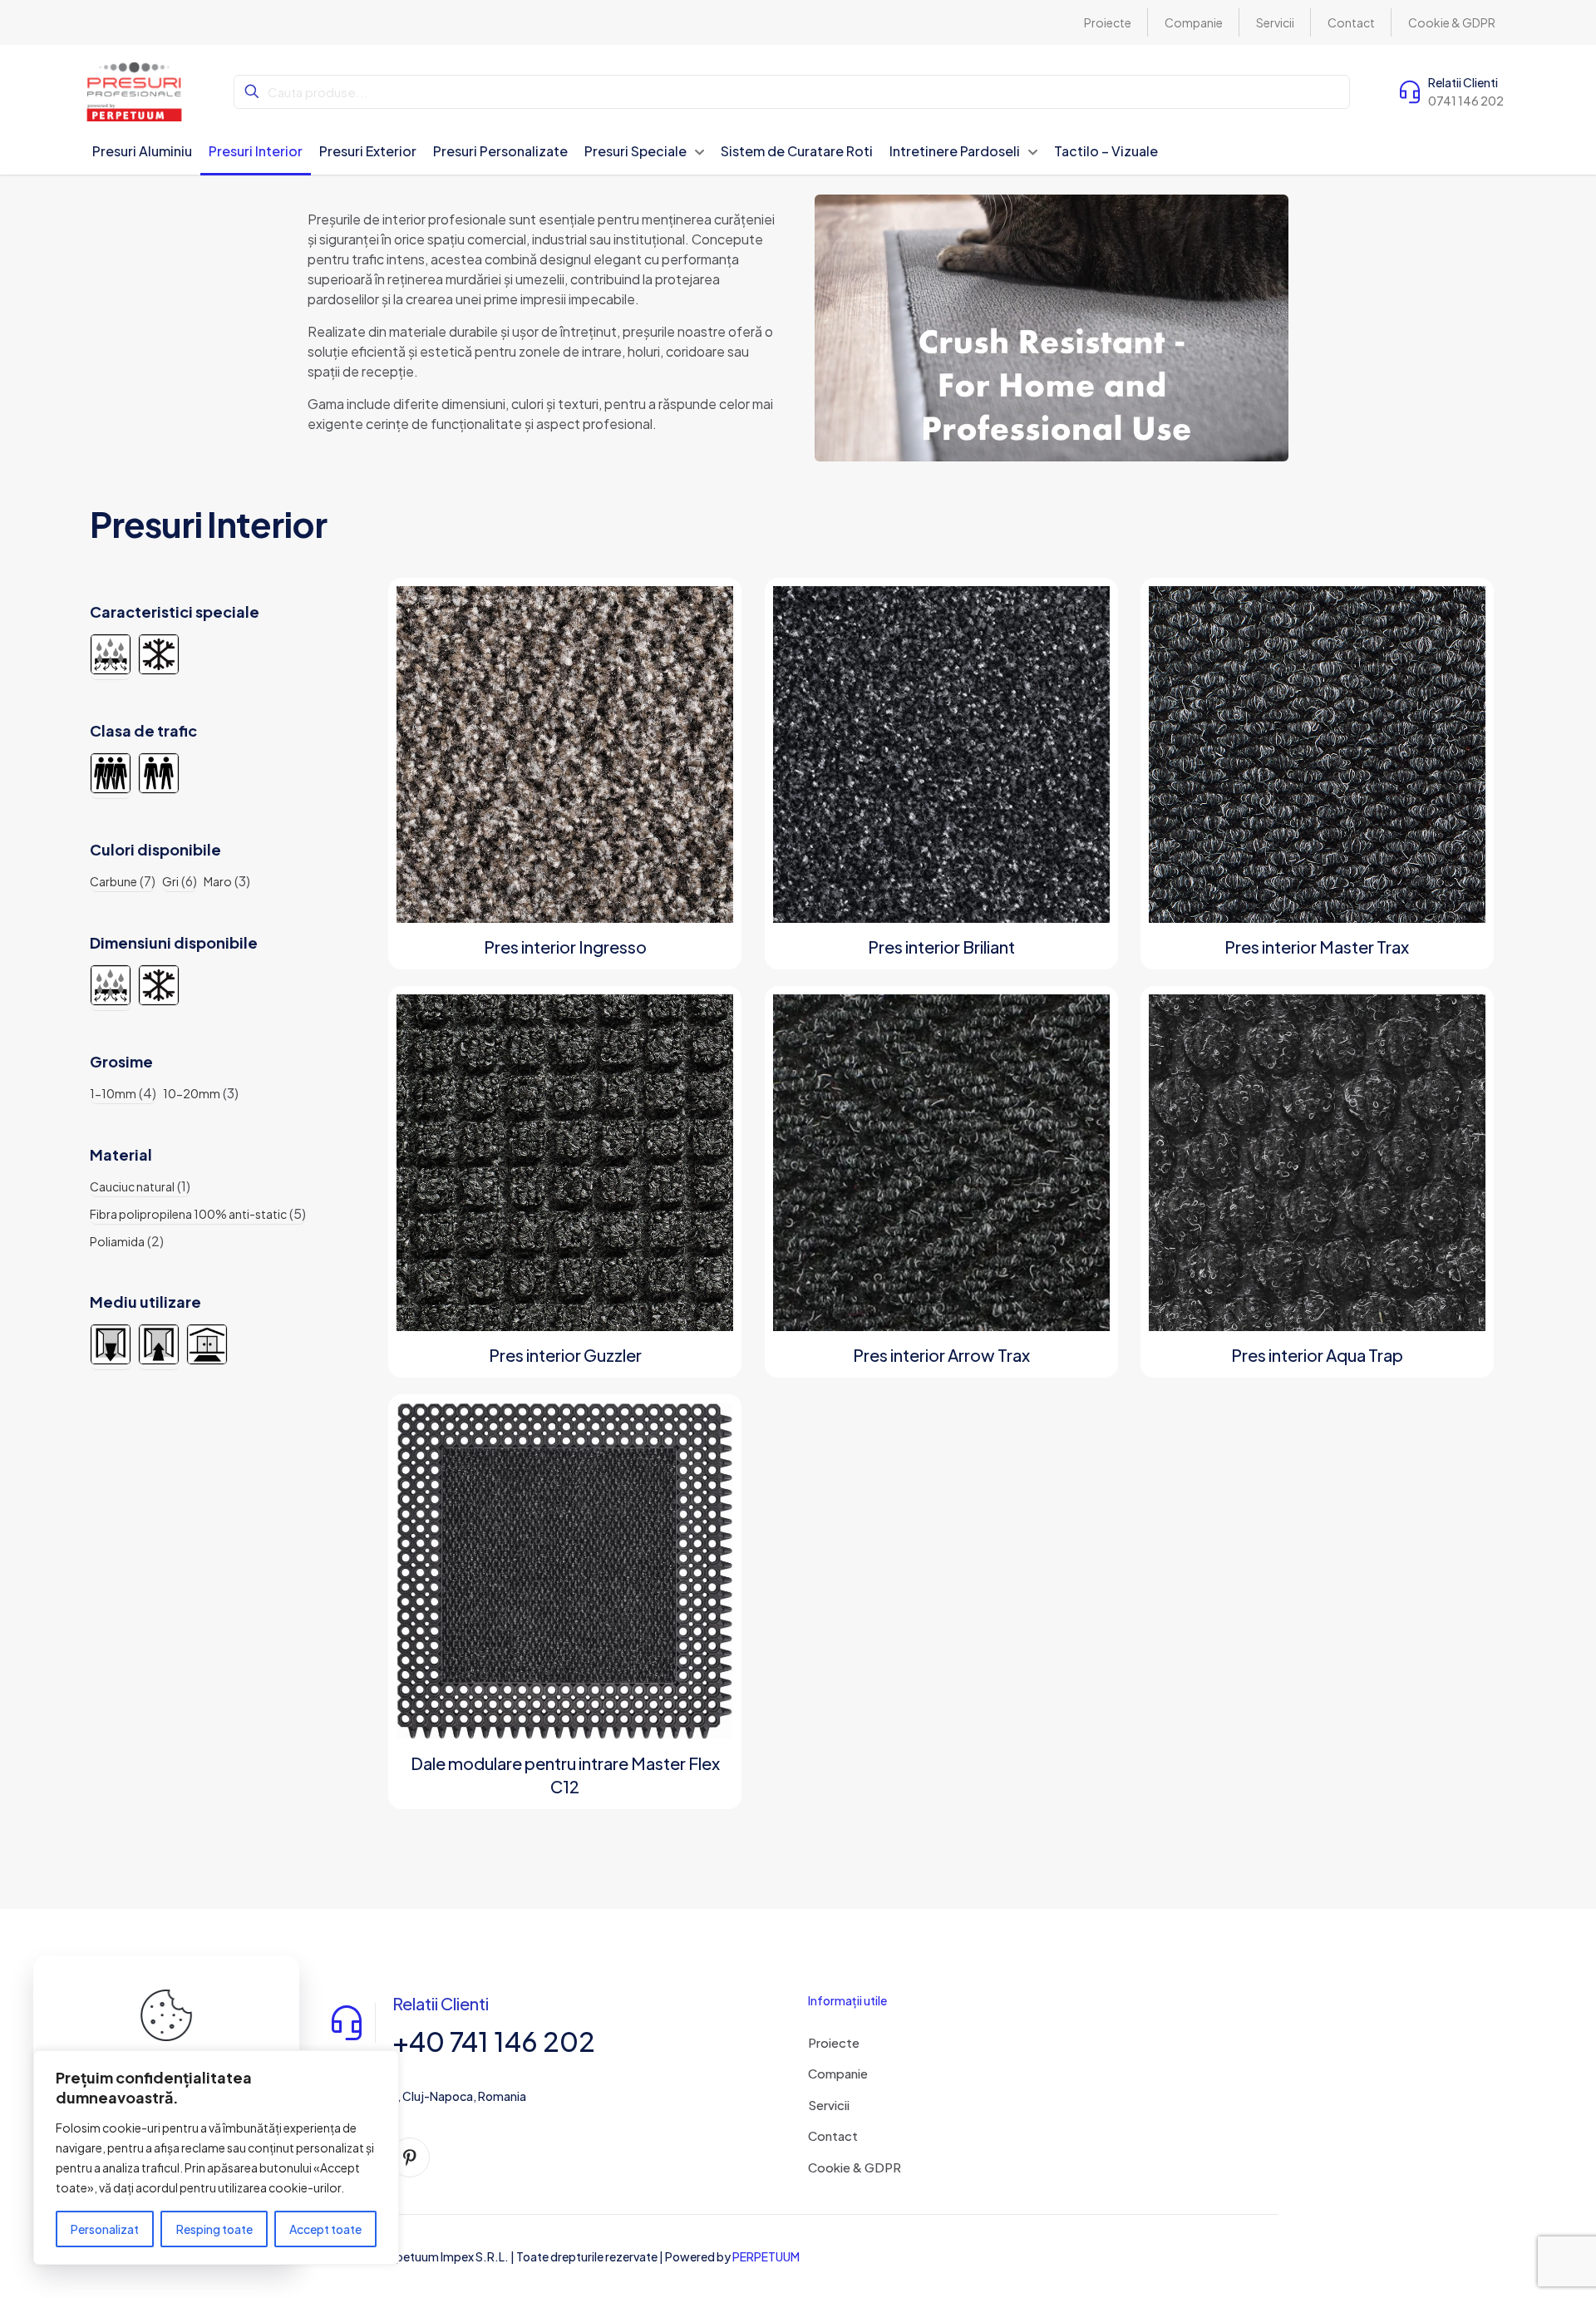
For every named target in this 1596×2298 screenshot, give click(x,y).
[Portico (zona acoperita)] (207, 1344)
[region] (216, 2157)
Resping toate (214, 2229)
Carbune (113, 881)
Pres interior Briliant (941, 947)
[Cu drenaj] (111, 654)
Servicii (829, 2105)
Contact (833, 2135)
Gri (170, 881)
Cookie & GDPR (855, 2167)
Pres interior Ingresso (565, 947)
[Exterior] (111, 1344)
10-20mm (192, 1093)
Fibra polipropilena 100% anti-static (188, 1214)
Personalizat (105, 2229)
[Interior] (159, 1344)
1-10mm (113, 1093)
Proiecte (834, 2042)
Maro (218, 881)
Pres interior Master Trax (1317, 947)
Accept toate (325, 2229)
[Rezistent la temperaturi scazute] (159, 654)
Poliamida (117, 1241)
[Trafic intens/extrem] (111, 773)
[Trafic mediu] (159, 773)
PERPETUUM (766, 2256)
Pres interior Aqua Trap (1317, 1355)
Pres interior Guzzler (565, 1355)
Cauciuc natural (132, 1186)
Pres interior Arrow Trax (941, 1355)
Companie (838, 2073)
